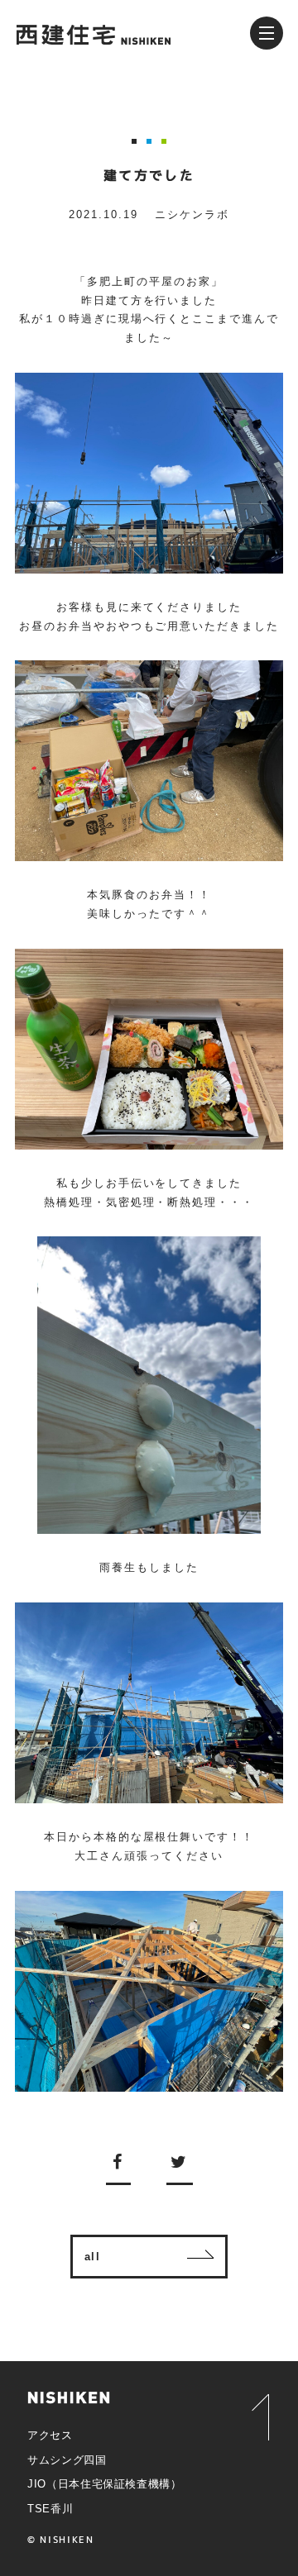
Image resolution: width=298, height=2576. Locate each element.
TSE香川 (50, 2509)
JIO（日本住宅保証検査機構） (105, 2484)
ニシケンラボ (192, 214)
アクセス (50, 2435)
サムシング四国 (67, 2460)
